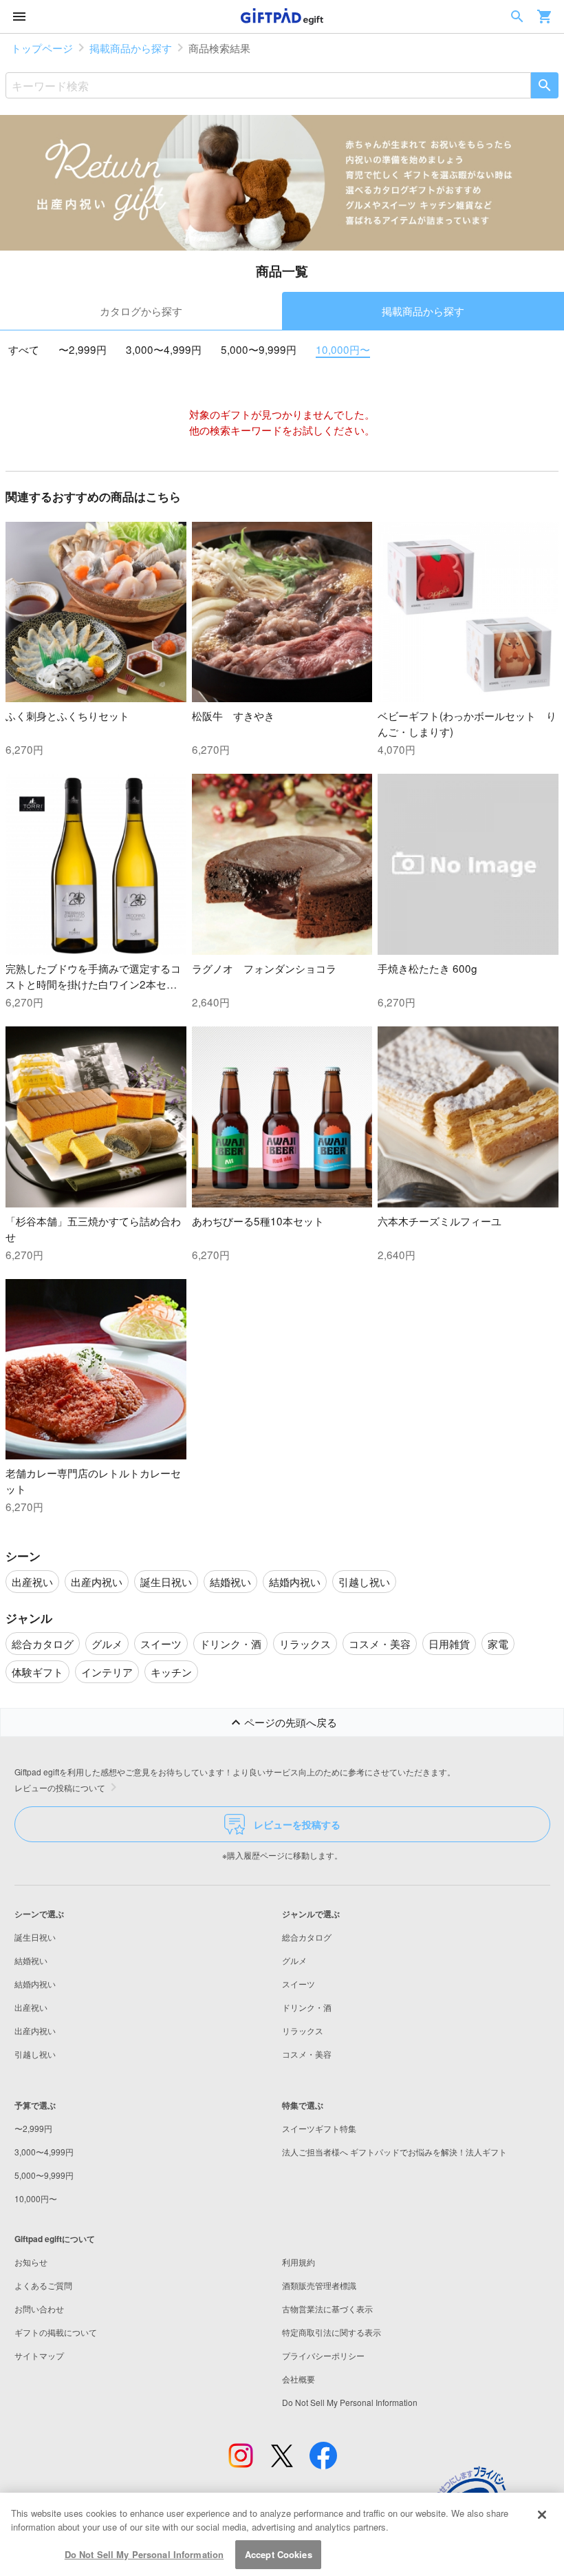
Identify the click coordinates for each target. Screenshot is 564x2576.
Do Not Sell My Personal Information (144, 2554)
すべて (24, 349)
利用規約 (299, 2262)
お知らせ (31, 2262)
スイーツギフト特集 (319, 2128)
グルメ (294, 1960)
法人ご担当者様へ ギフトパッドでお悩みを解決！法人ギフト (394, 2152)
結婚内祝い (35, 1984)
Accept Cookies (279, 2554)
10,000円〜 (343, 349)
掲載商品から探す (131, 47)
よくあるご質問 (43, 2285)
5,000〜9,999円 (259, 349)
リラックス (303, 2030)
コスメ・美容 (307, 2054)
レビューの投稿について (60, 1787)
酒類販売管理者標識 (319, 2285)
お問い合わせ (39, 2309)
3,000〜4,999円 (164, 349)
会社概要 (299, 2379)
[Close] (542, 2515)
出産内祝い (35, 2030)
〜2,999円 (83, 349)
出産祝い (31, 2007)
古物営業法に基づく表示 (327, 2309)
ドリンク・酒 (307, 2007)
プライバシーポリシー (323, 2355)
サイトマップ (39, 2355)
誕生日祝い (35, 1937)
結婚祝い (31, 1960)
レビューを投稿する (297, 1824)
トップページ (42, 47)
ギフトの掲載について (56, 2332)
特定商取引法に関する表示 (332, 2332)
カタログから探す (141, 310)
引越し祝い (35, 2054)
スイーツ (299, 1984)
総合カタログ (307, 1937)
